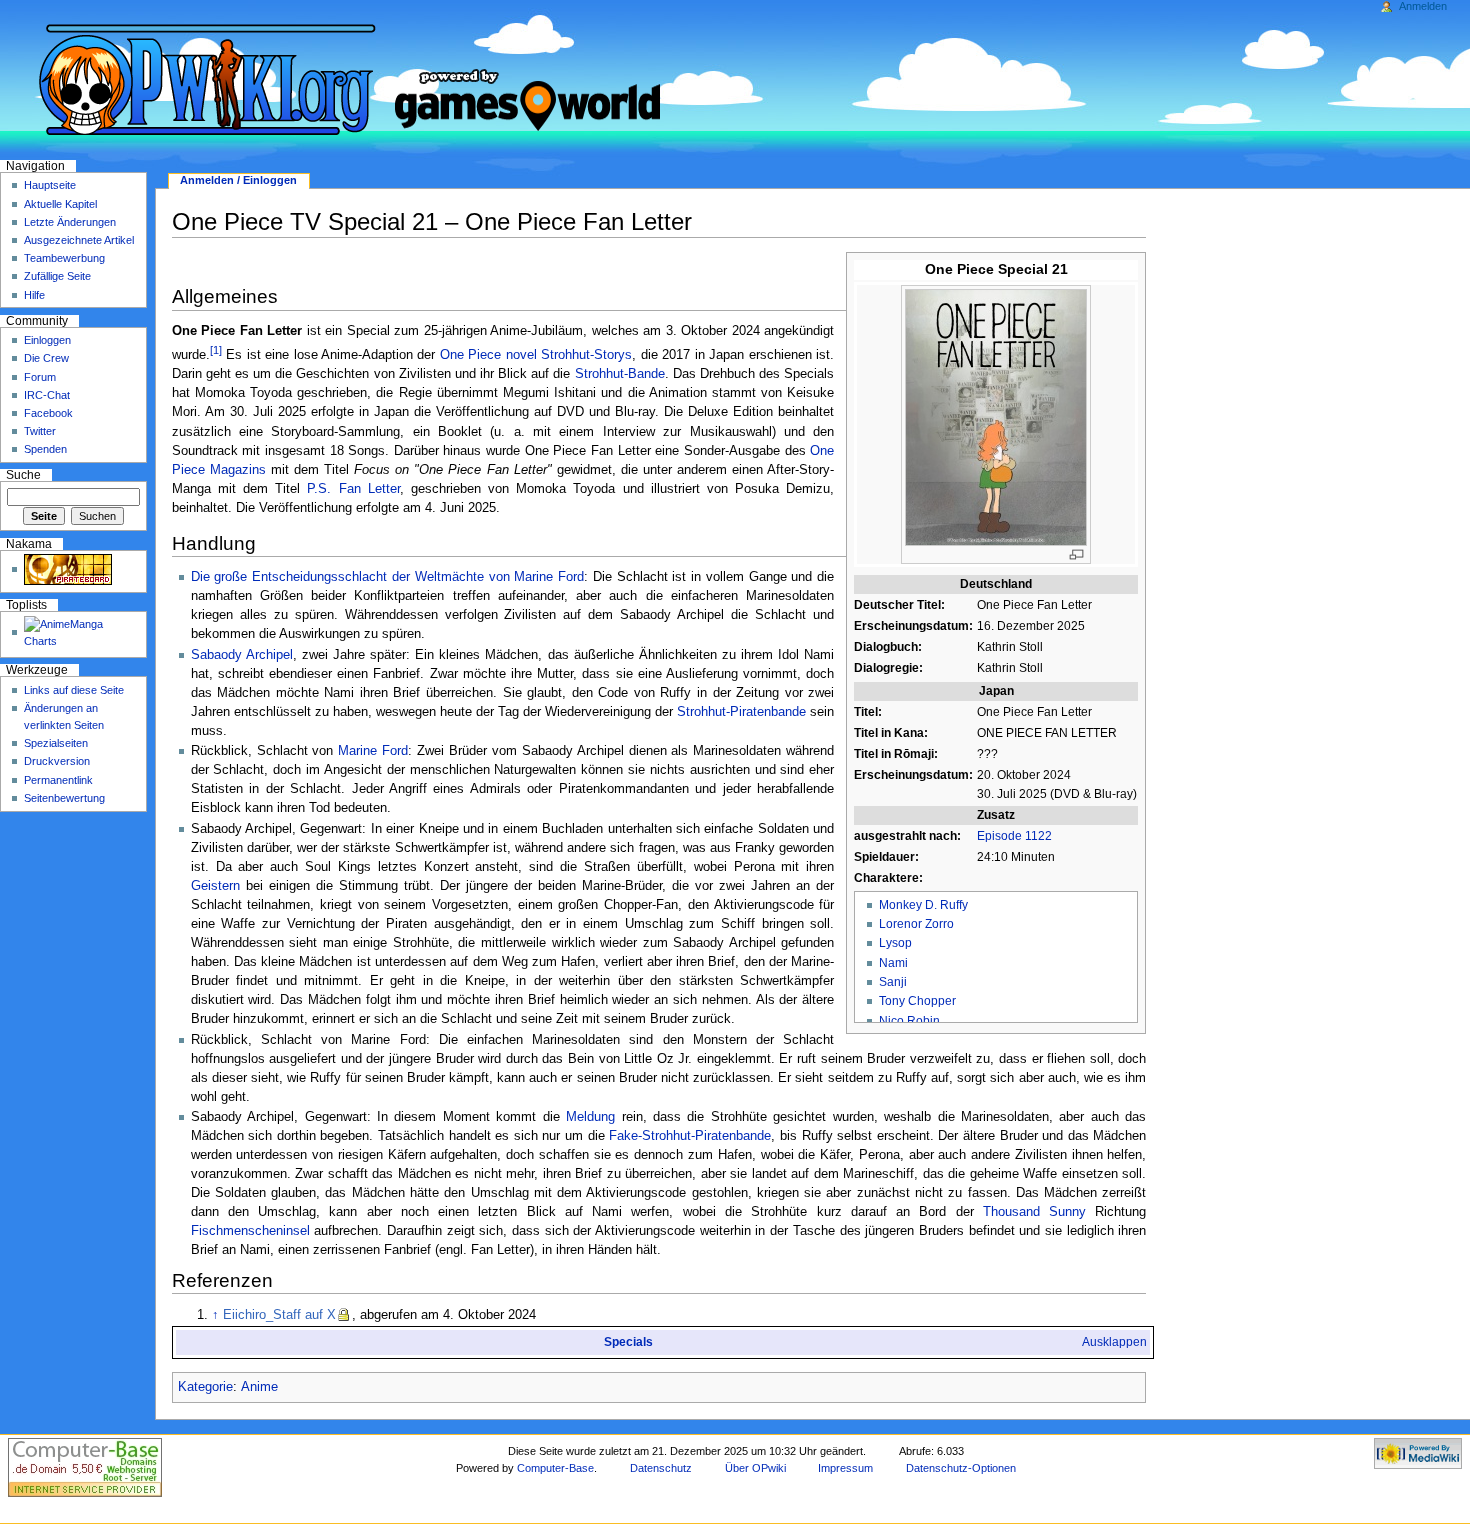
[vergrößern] (1076, 554)
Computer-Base (555, 1468)
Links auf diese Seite (74, 690)
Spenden (45, 449)
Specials (628, 1342)
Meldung (590, 1117)
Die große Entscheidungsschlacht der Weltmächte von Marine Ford (387, 577)
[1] (216, 350)
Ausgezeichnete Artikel (79, 240)
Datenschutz (661, 1468)
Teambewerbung (64, 258)
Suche (23, 475)
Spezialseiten (56, 743)
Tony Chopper (917, 1001)
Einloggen (47, 340)
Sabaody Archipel (242, 655)
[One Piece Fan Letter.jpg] (996, 416)
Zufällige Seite (57, 276)
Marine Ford (373, 751)
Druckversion (57, 761)
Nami (893, 963)
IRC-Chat (47, 395)
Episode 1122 (1014, 836)
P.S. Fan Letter (353, 489)
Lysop (895, 943)
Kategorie (205, 1387)
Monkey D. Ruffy (923, 905)
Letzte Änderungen (70, 222)
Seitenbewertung (64, 798)
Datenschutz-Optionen (961, 1468)
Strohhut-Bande (620, 374)
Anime (259, 1387)
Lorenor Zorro (916, 924)
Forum (40, 377)
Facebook (48, 413)
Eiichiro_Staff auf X (279, 1315)
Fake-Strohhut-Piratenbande (690, 1136)
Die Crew (46, 358)
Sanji (893, 982)
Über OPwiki (755, 1468)
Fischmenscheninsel (250, 1231)
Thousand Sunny (1034, 1212)
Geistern (215, 886)
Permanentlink (58, 780)
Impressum (845, 1468)
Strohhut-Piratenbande (741, 712)
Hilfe (34, 295)
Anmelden (1423, 6)
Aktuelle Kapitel (60, 204)
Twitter (40, 431)
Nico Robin (909, 1021)
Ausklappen (1114, 1342)
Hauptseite (50, 185)
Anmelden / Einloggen (238, 180)
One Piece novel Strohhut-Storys (536, 355)
